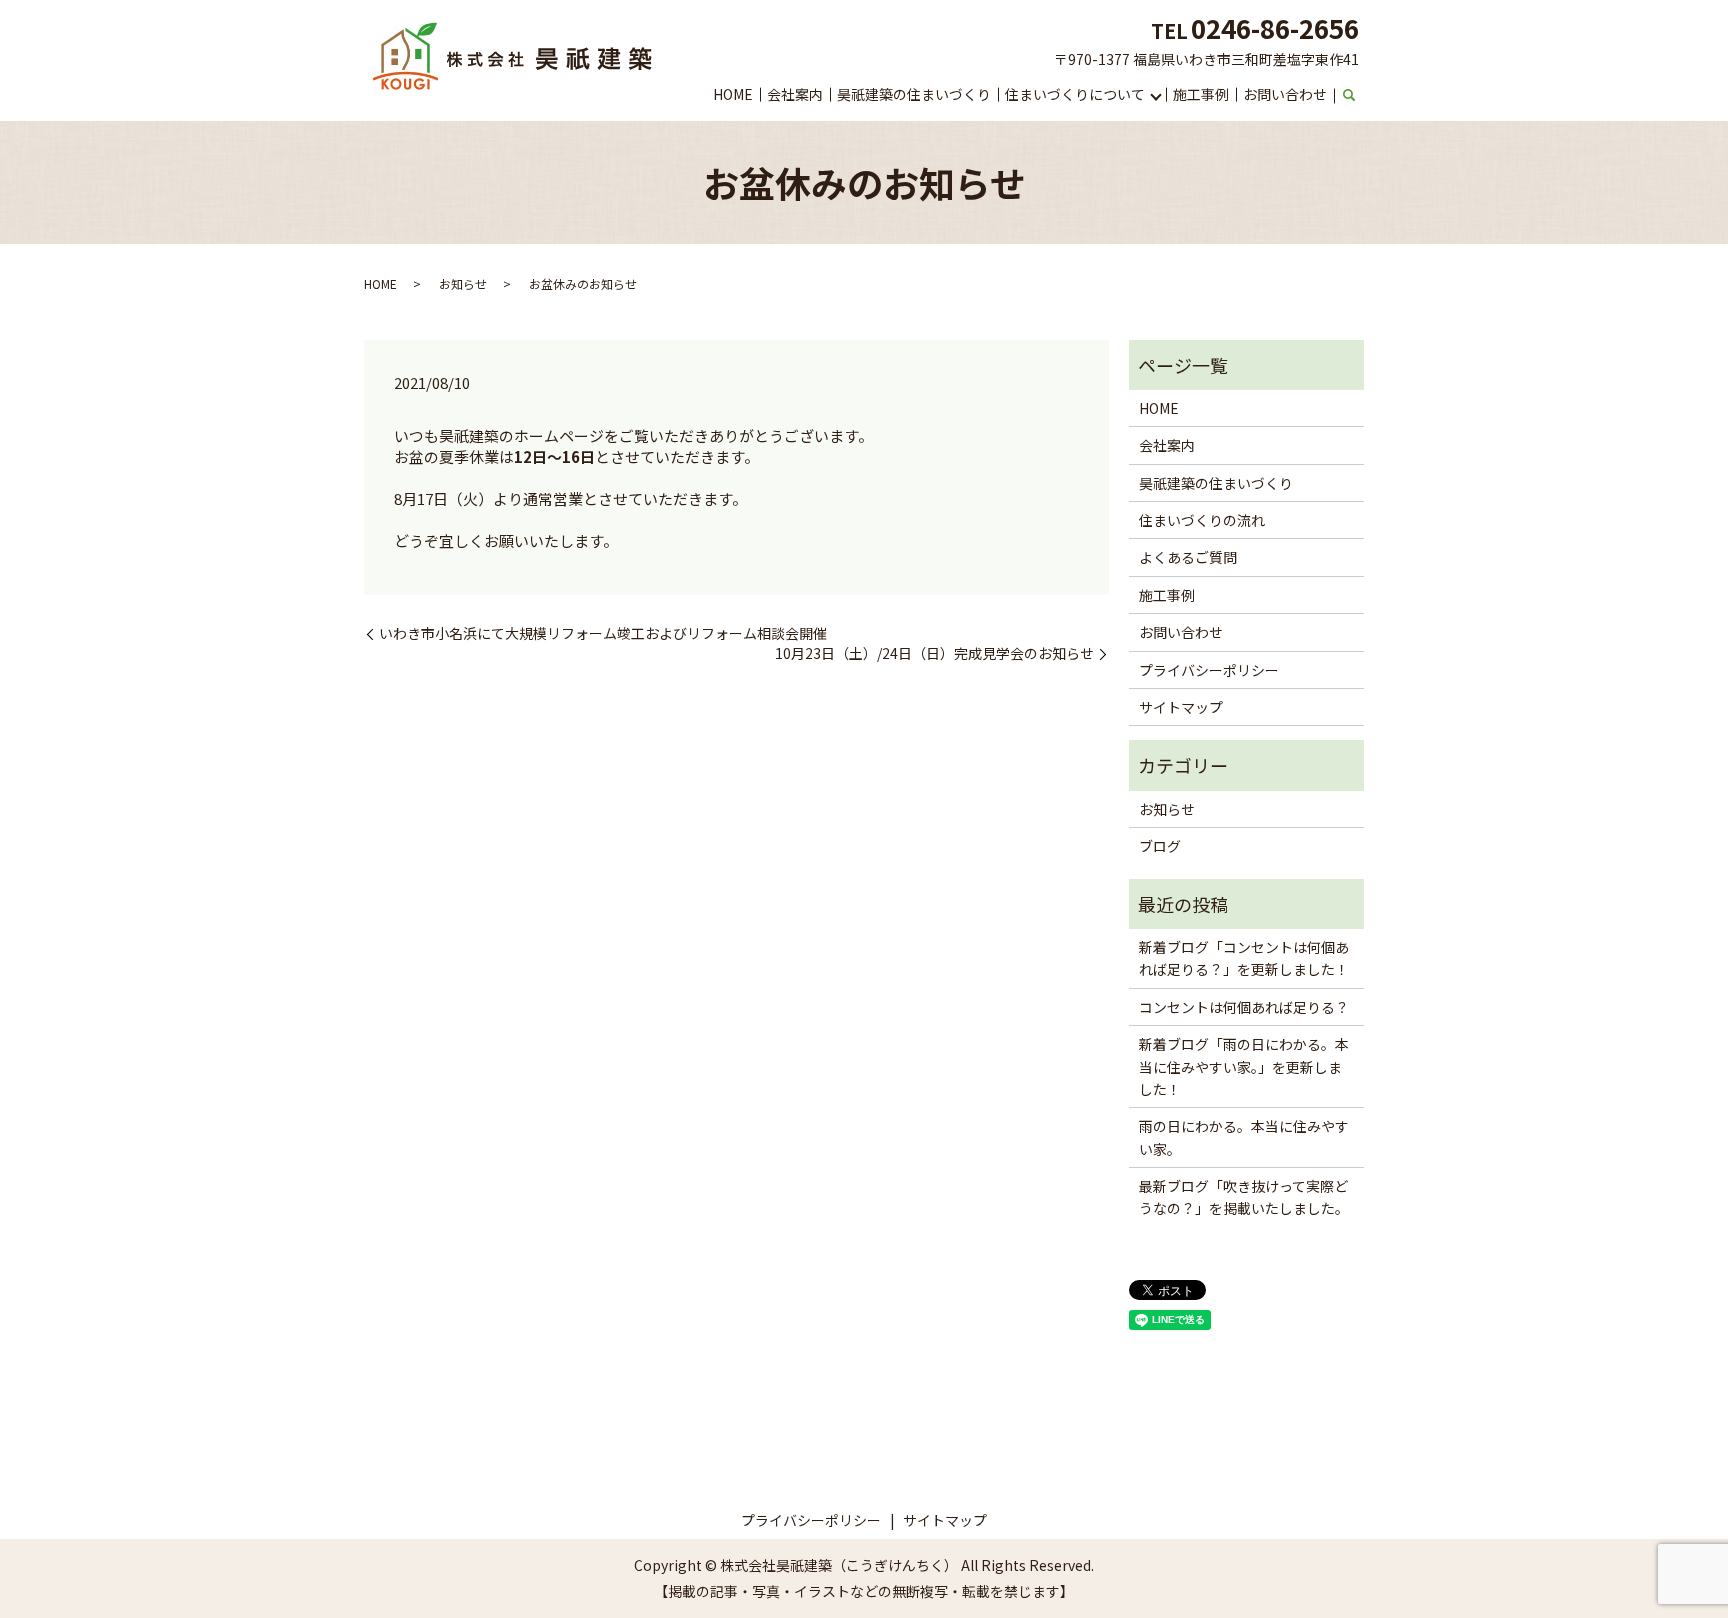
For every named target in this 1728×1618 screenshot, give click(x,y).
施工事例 (1201, 94)
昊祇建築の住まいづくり (914, 94)
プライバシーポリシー (1209, 670)
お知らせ (463, 283)
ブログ (1160, 846)
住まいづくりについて (1075, 94)
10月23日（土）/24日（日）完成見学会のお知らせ (934, 653)
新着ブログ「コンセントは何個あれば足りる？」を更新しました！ (1244, 958)
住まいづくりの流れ (1202, 520)
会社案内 (795, 94)
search (1349, 96)
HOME (733, 94)
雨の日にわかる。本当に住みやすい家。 (1244, 1137)
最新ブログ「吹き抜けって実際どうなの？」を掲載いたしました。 (1244, 1197)
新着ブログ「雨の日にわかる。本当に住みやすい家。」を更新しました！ (1244, 1066)
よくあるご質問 (1188, 557)
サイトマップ (1181, 707)
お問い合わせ (1285, 94)
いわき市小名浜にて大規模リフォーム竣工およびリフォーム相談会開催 (603, 633)
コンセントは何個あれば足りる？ (1244, 1007)
